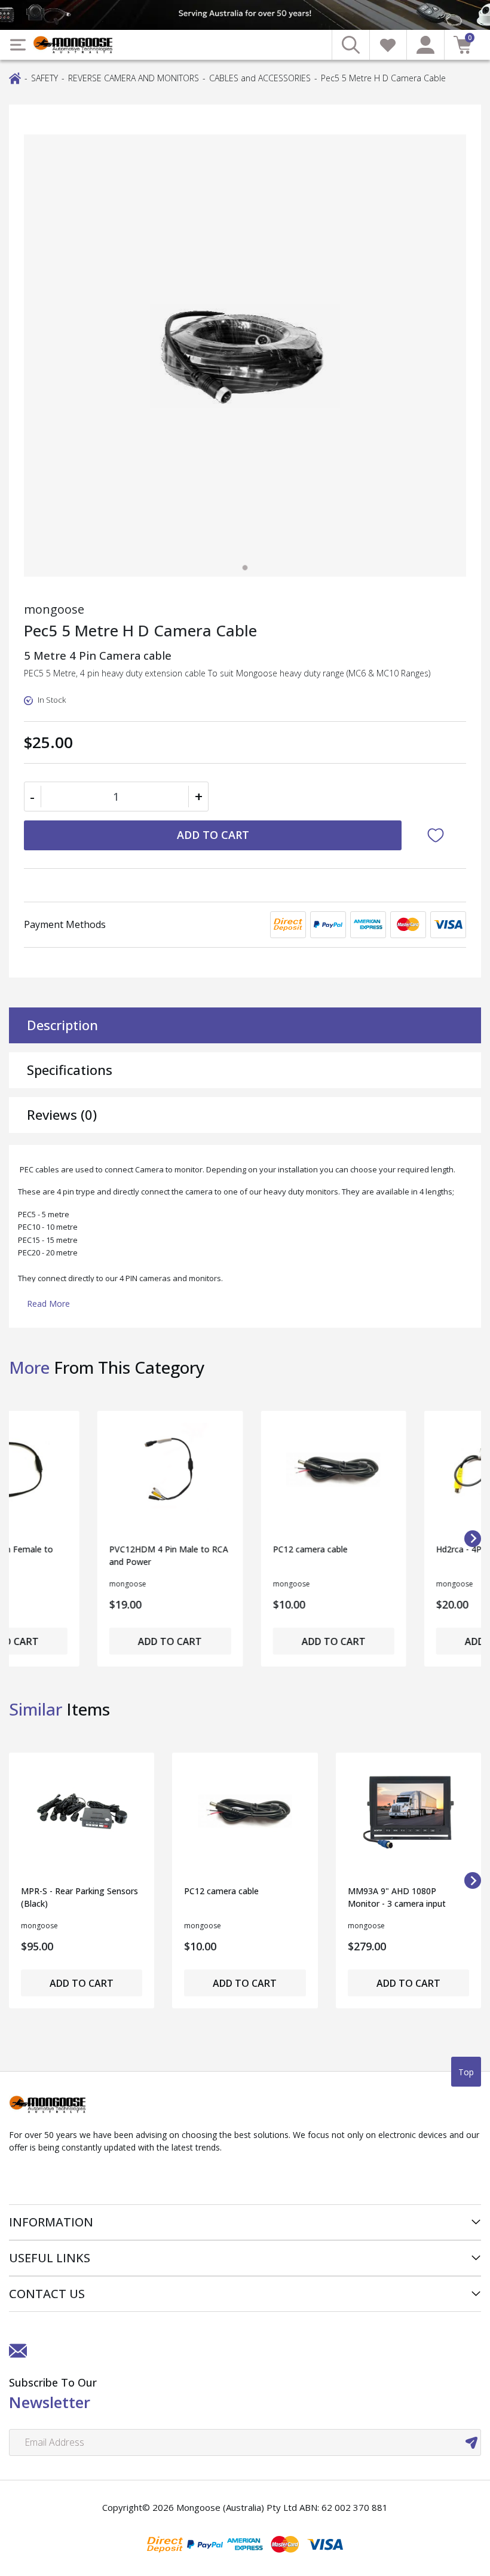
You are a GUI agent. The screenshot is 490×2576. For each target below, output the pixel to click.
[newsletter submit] (471, 2442)
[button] (438, 835)
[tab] (245, 568)
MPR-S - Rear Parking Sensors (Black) (79, 1897)
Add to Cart (213, 835)
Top (466, 2072)
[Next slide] (473, 1880)
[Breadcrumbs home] (15, 77)
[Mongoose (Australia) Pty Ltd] (73, 45)
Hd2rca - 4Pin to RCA (225, 1549)
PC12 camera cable (58, 1549)
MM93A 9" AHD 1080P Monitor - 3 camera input (397, 1897)
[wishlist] (388, 45)
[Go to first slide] (473, 1539)
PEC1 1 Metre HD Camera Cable (399, 1555)
